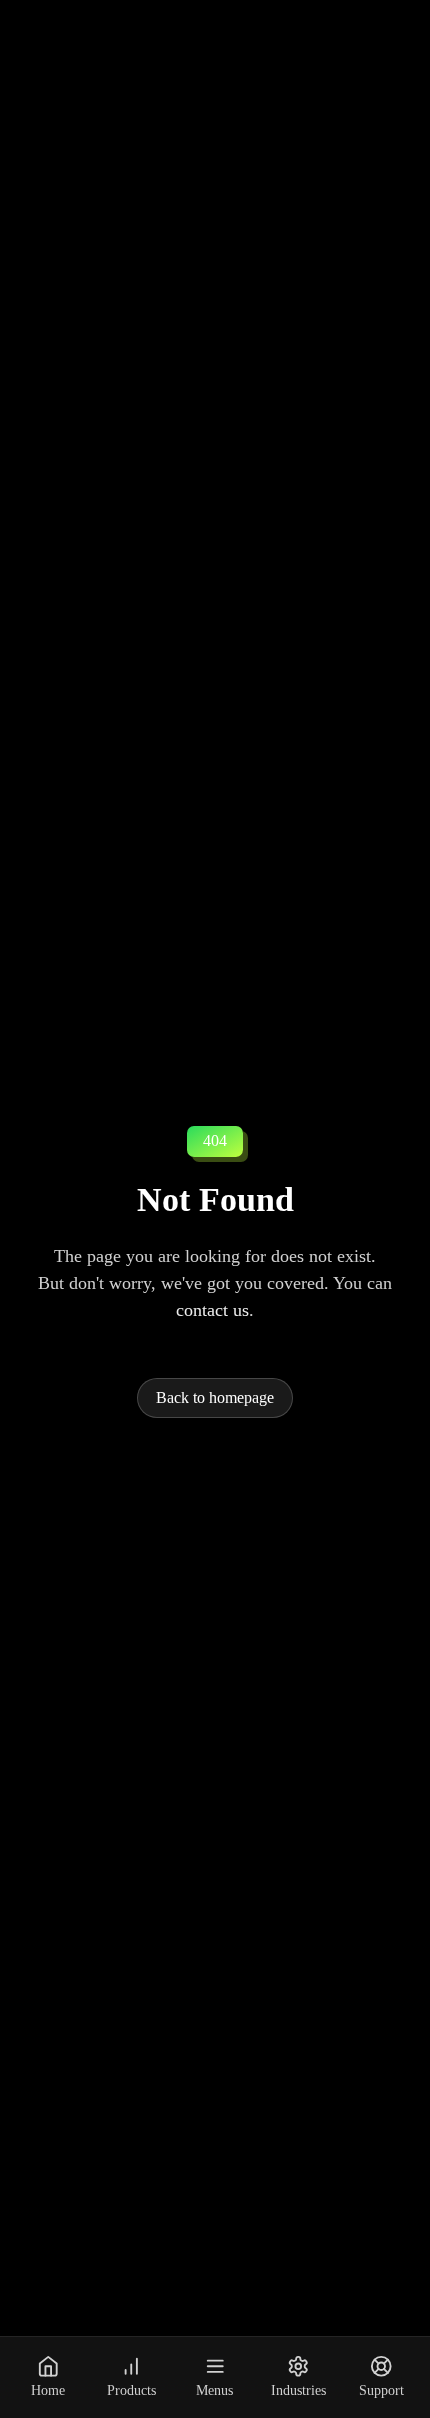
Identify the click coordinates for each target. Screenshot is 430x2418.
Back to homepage (215, 1397)
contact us (212, 1310)
